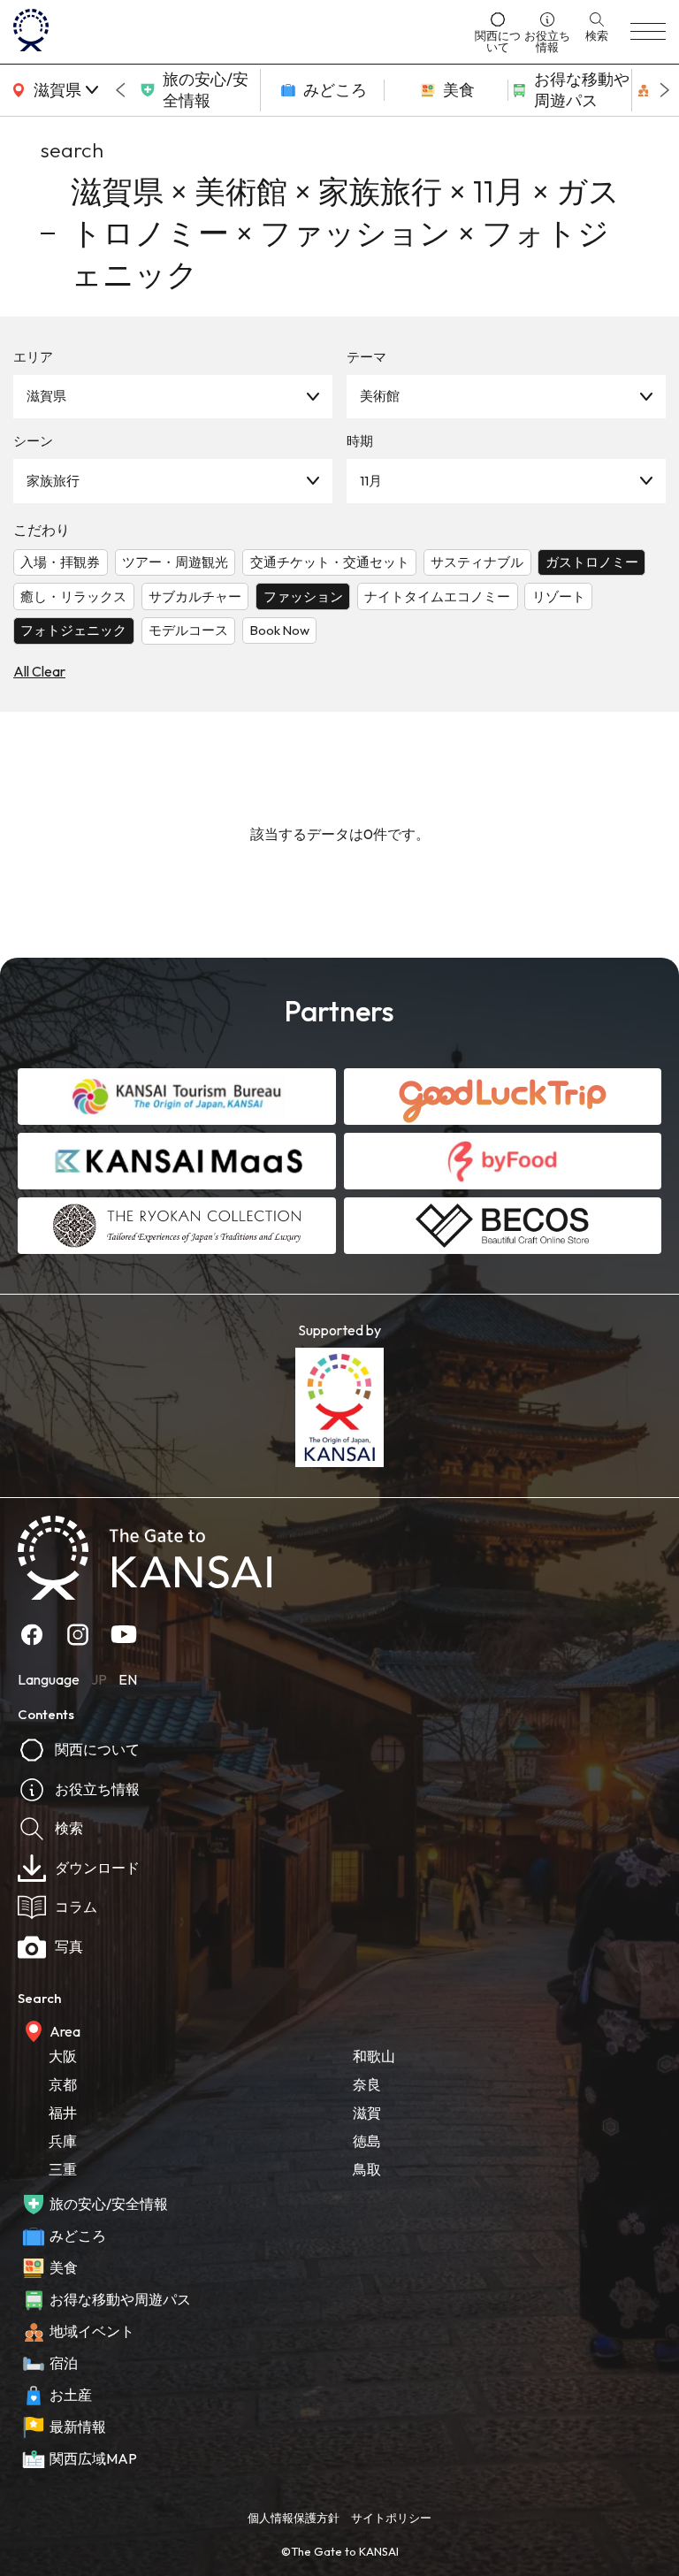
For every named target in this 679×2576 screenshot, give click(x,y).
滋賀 (367, 2113)
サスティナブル (477, 562)
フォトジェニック (73, 630)
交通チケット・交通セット (330, 562)
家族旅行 (53, 481)
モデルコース (188, 630)
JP (99, 1679)
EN (128, 1679)
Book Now (280, 630)
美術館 (380, 396)
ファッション (303, 596)
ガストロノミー (592, 562)
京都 (63, 2084)
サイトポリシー (391, 2518)
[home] (239, 32)
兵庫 (63, 2141)
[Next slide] (665, 90)
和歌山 (374, 2056)
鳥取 (367, 2169)
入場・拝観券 (60, 562)
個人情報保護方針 (294, 2518)
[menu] (648, 32)
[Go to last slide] (120, 90)
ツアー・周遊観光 (175, 562)
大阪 (63, 2056)
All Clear (39, 671)
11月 (371, 481)
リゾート (559, 596)
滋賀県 (46, 396)
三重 (63, 2169)
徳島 (367, 2141)
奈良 (367, 2084)
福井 (63, 2113)
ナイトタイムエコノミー (437, 596)
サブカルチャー (195, 596)
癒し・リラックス (73, 596)
